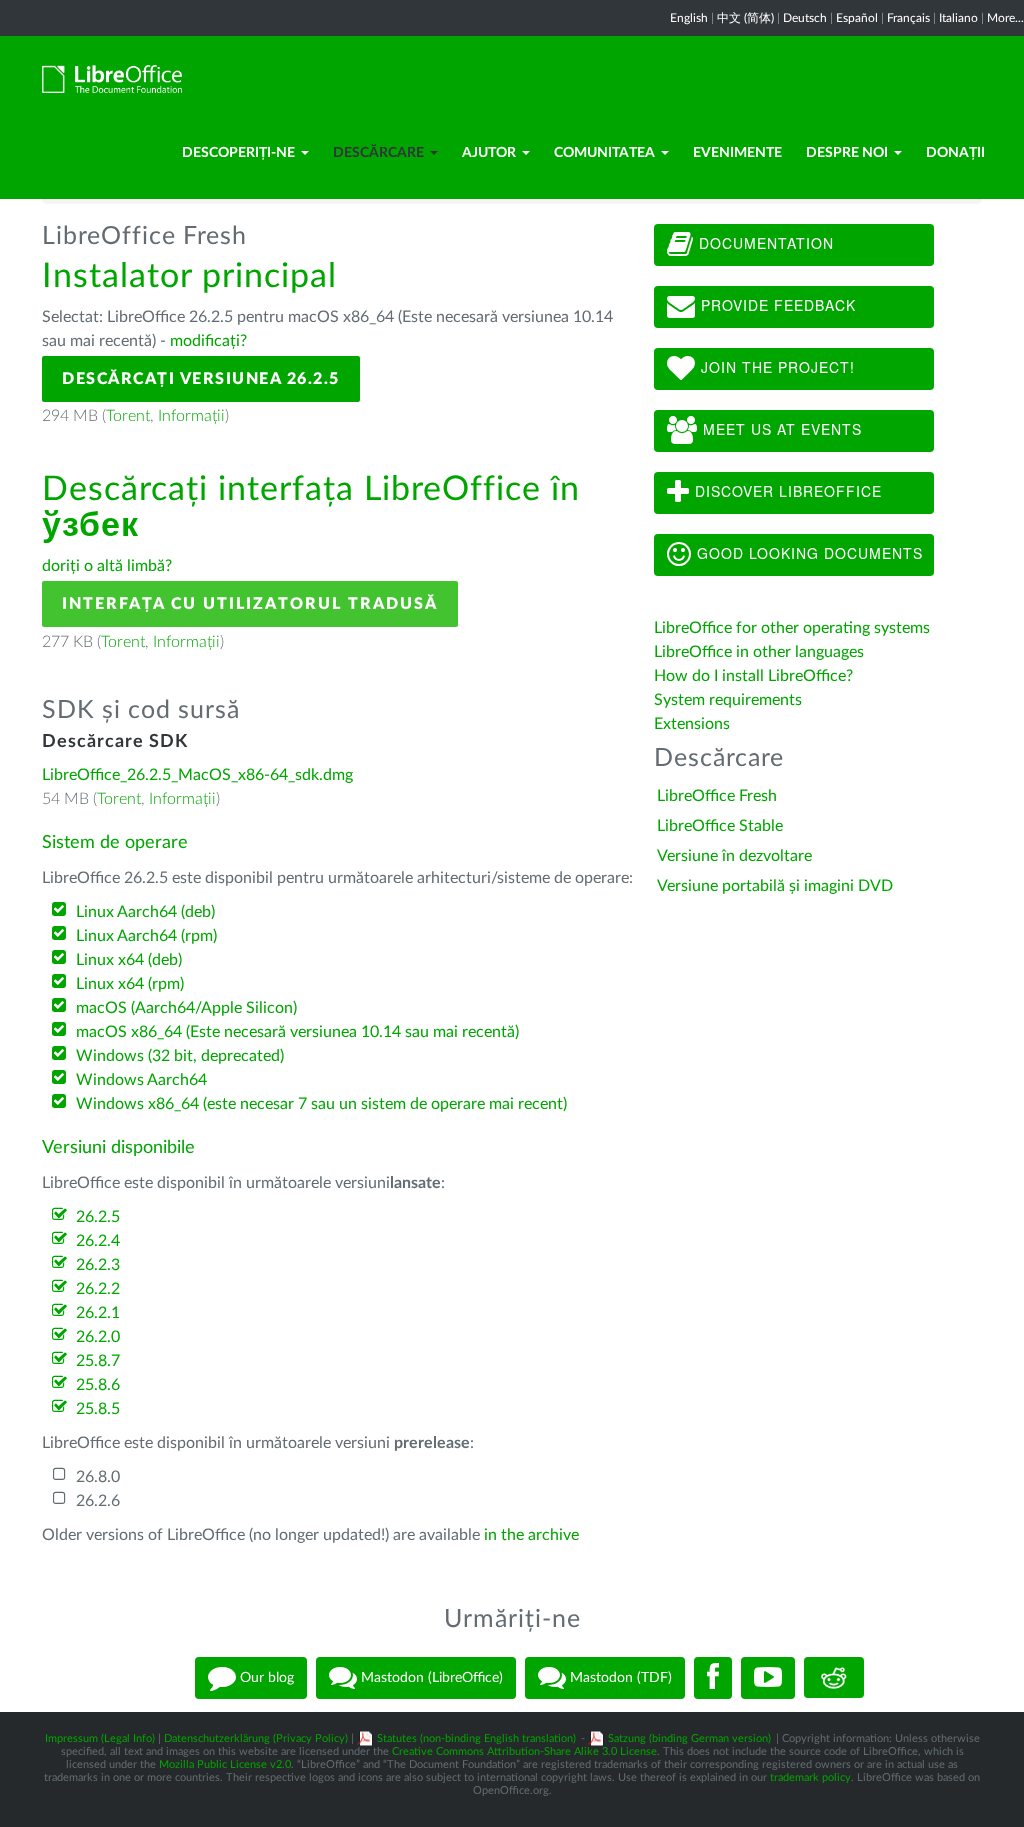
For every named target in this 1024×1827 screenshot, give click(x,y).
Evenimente (737, 153)
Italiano (958, 18)
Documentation (764, 243)
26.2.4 (98, 1241)
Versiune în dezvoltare (734, 856)
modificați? (208, 341)
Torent (128, 416)
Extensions (692, 724)
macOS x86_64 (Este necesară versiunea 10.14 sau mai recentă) (297, 1032)
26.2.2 (98, 1289)
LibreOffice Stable (720, 826)
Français (908, 18)
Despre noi (847, 153)
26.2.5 (98, 1217)
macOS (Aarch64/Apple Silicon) (186, 1008)
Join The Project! (775, 367)
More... (1005, 18)
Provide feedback (776, 305)
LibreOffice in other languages (759, 652)
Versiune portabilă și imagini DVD (775, 886)
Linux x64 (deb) (129, 960)
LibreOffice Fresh (717, 796)
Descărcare (378, 153)
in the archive (531, 1535)
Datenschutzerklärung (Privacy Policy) (256, 1738)
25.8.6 (98, 1385)
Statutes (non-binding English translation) (476, 1738)
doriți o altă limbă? (107, 566)
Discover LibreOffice (786, 491)
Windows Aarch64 (141, 1080)
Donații (955, 153)
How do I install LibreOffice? (753, 676)
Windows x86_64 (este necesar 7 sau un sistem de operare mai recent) (321, 1104)
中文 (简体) (745, 18)
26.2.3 (98, 1265)
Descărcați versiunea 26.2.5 (201, 379)
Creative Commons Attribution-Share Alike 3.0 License (524, 1751)
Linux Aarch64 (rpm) (146, 936)
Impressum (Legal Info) (100, 1738)
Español (857, 18)
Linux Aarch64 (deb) (145, 912)
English (689, 18)
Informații (191, 416)
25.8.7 (98, 1361)
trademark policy (810, 1777)
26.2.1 (98, 1313)
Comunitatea (604, 153)
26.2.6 (98, 1501)
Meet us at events (780, 429)
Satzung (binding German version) (689, 1738)
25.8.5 (98, 1409)
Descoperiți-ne (238, 153)
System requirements (730, 700)
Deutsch (805, 18)
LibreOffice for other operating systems (792, 628)
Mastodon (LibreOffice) (430, 1677)
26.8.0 (98, 1477)
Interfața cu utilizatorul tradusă (250, 604)
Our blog (265, 1677)
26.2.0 (98, 1337)
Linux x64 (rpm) (130, 984)
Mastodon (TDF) (619, 1677)
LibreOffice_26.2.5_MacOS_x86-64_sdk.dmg (197, 775)
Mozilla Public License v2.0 (225, 1764)
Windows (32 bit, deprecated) (180, 1056)
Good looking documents (807, 553)
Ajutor (489, 153)
